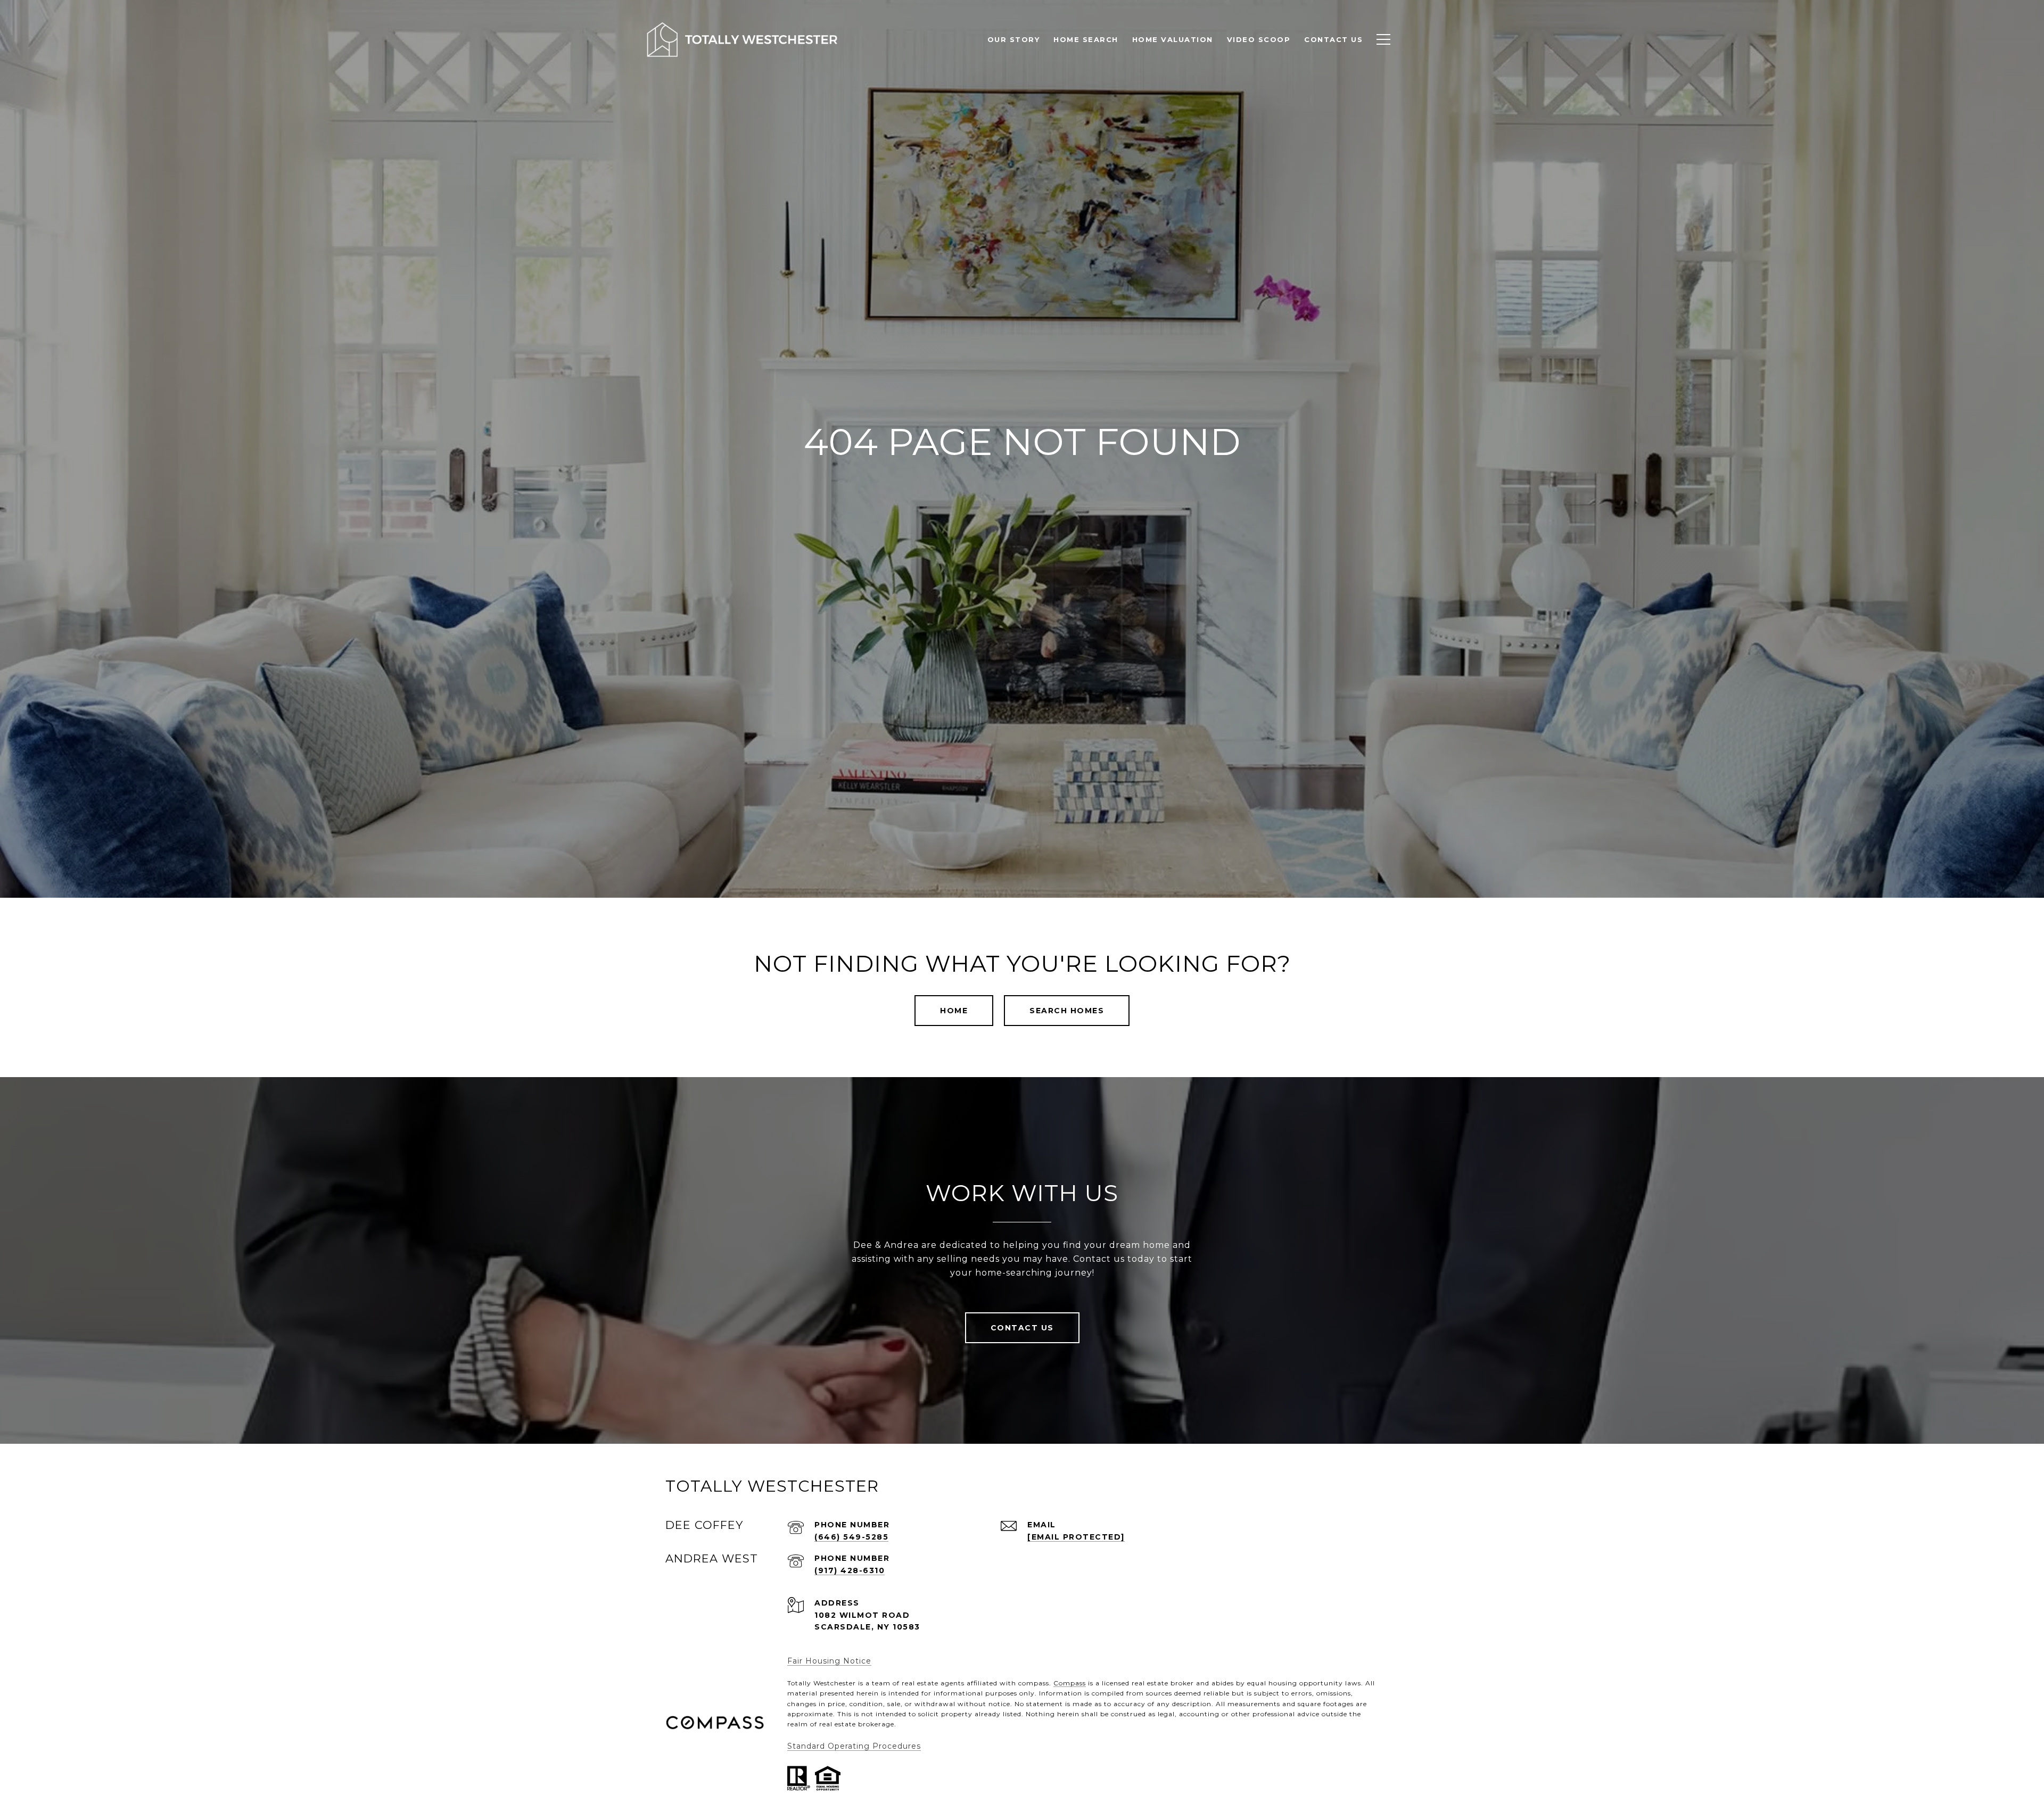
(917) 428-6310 (850, 1570)
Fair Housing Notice (829, 1661)
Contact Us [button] (1022, 1328)
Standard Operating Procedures (854, 1746)
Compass (1070, 1683)
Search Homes (1067, 1011)
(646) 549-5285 (851, 1537)
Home (954, 1011)
